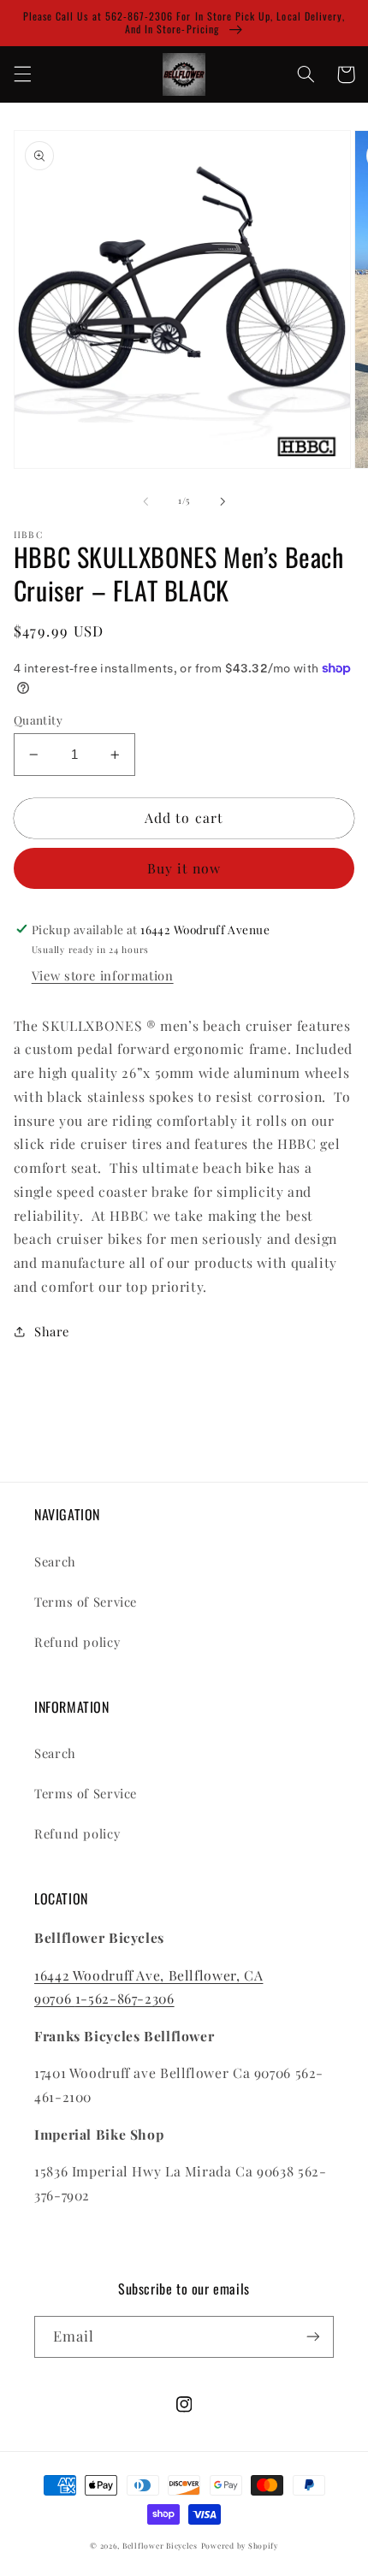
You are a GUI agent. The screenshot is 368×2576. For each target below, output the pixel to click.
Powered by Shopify (240, 2546)
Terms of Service (86, 1602)
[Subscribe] (313, 2337)
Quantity (38, 720)
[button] (22, 74)
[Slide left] (145, 501)
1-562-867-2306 (125, 1998)
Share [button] (52, 1331)
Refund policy (77, 1642)
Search (55, 1561)
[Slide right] (223, 501)
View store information (103, 975)
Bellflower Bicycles (160, 2546)
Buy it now (184, 868)
